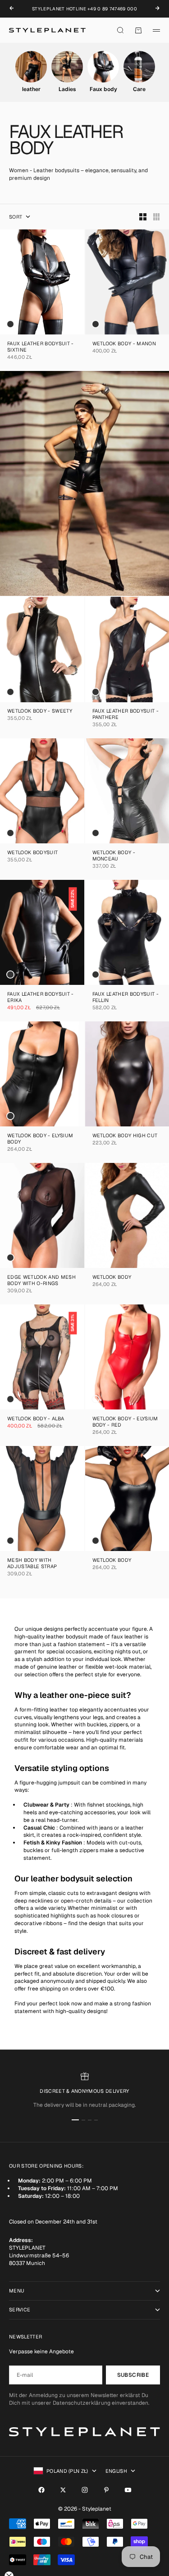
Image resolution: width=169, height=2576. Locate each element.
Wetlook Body (112, 1278)
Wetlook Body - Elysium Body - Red (125, 1422)
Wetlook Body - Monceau (114, 856)
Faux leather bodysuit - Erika (41, 998)
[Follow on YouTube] (128, 2490)
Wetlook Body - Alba (36, 1419)
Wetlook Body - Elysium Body (40, 1139)
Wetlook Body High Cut (125, 1136)
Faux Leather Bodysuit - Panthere (126, 715)
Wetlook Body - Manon (124, 344)
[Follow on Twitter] (63, 2490)
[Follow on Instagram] (85, 2490)
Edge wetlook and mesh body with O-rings (41, 1281)
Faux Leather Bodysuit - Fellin (126, 998)
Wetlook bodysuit (32, 853)
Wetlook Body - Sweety (40, 712)
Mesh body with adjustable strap (32, 1564)
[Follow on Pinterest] (106, 2490)
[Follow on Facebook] (41, 2490)
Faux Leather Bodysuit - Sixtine (41, 347)
